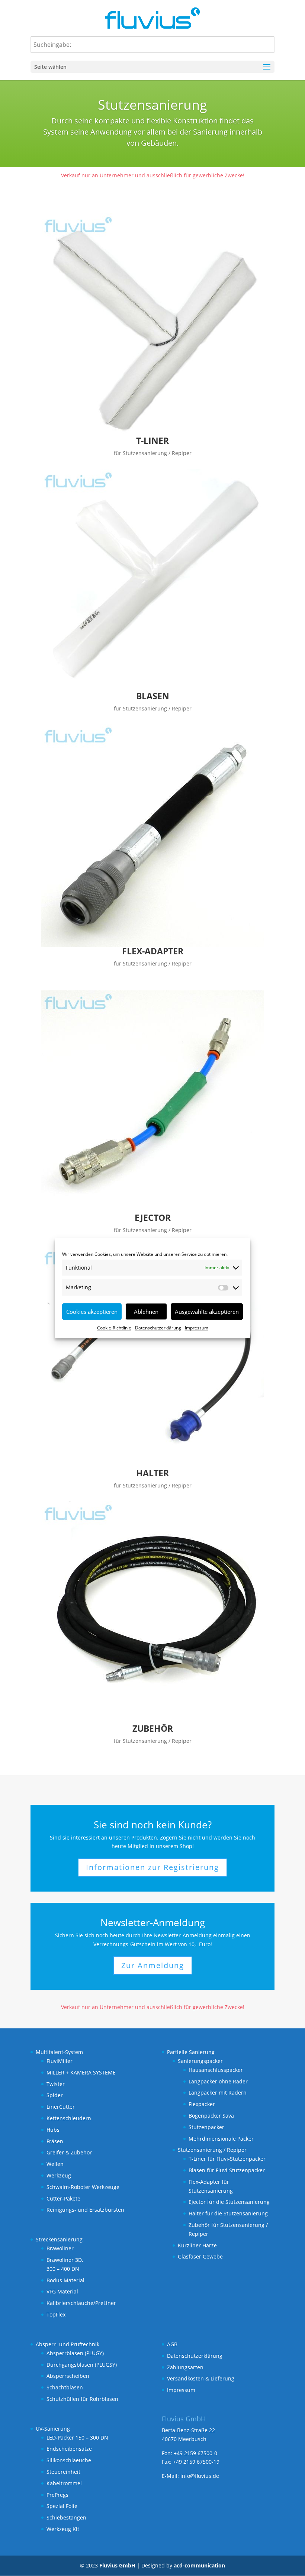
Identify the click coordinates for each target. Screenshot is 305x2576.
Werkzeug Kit (63, 2529)
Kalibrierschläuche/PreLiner (81, 2303)
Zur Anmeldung (153, 1965)
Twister (56, 2084)
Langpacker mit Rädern (218, 2093)
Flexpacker (202, 2104)
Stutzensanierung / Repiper (212, 2150)
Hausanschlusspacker (216, 2070)
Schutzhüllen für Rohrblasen (82, 2399)
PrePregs (57, 2495)
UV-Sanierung (53, 2429)
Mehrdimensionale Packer (221, 2139)
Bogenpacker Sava (211, 2116)
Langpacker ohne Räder (218, 2081)
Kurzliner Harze (197, 2245)
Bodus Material (65, 2280)
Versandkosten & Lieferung (201, 2378)
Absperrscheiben (68, 2376)
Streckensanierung (59, 2239)
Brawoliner (60, 2248)
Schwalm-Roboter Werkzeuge (83, 2187)
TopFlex (56, 2314)
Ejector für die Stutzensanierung (229, 2202)
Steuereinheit (63, 2472)
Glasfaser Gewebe (200, 2256)
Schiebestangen (66, 2517)
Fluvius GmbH (117, 2565)
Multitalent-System (59, 2052)
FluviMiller (60, 2061)
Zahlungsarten (185, 2367)
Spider (55, 2095)
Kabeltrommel (64, 2483)
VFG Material (62, 2291)
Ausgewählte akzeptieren (207, 1312)
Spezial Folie (62, 2506)
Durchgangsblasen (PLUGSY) (82, 2365)
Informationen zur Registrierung (152, 1867)
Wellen (55, 2164)
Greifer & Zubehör (69, 2152)
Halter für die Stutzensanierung (228, 2213)
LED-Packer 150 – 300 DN (77, 2438)
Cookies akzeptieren (92, 1312)
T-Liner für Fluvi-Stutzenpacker (227, 2159)
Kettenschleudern (69, 2118)
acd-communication (199, 2565)
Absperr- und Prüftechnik (68, 2344)
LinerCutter (61, 2107)
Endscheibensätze (69, 2449)
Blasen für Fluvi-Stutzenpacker (227, 2170)
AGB (172, 2344)
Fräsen (55, 2141)
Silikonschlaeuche (69, 2460)
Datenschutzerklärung (158, 1328)
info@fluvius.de (200, 2476)
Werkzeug (59, 2175)
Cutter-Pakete (63, 2198)
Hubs (53, 2130)
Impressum (197, 1328)
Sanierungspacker (200, 2061)
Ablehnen (146, 1312)
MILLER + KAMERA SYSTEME (81, 2072)
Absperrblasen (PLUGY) (75, 2353)
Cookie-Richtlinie (114, 1328)
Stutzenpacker (206, 2127)
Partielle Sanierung (191, 2052)
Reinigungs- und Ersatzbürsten (85, 2210)
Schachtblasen (65, 2387)
